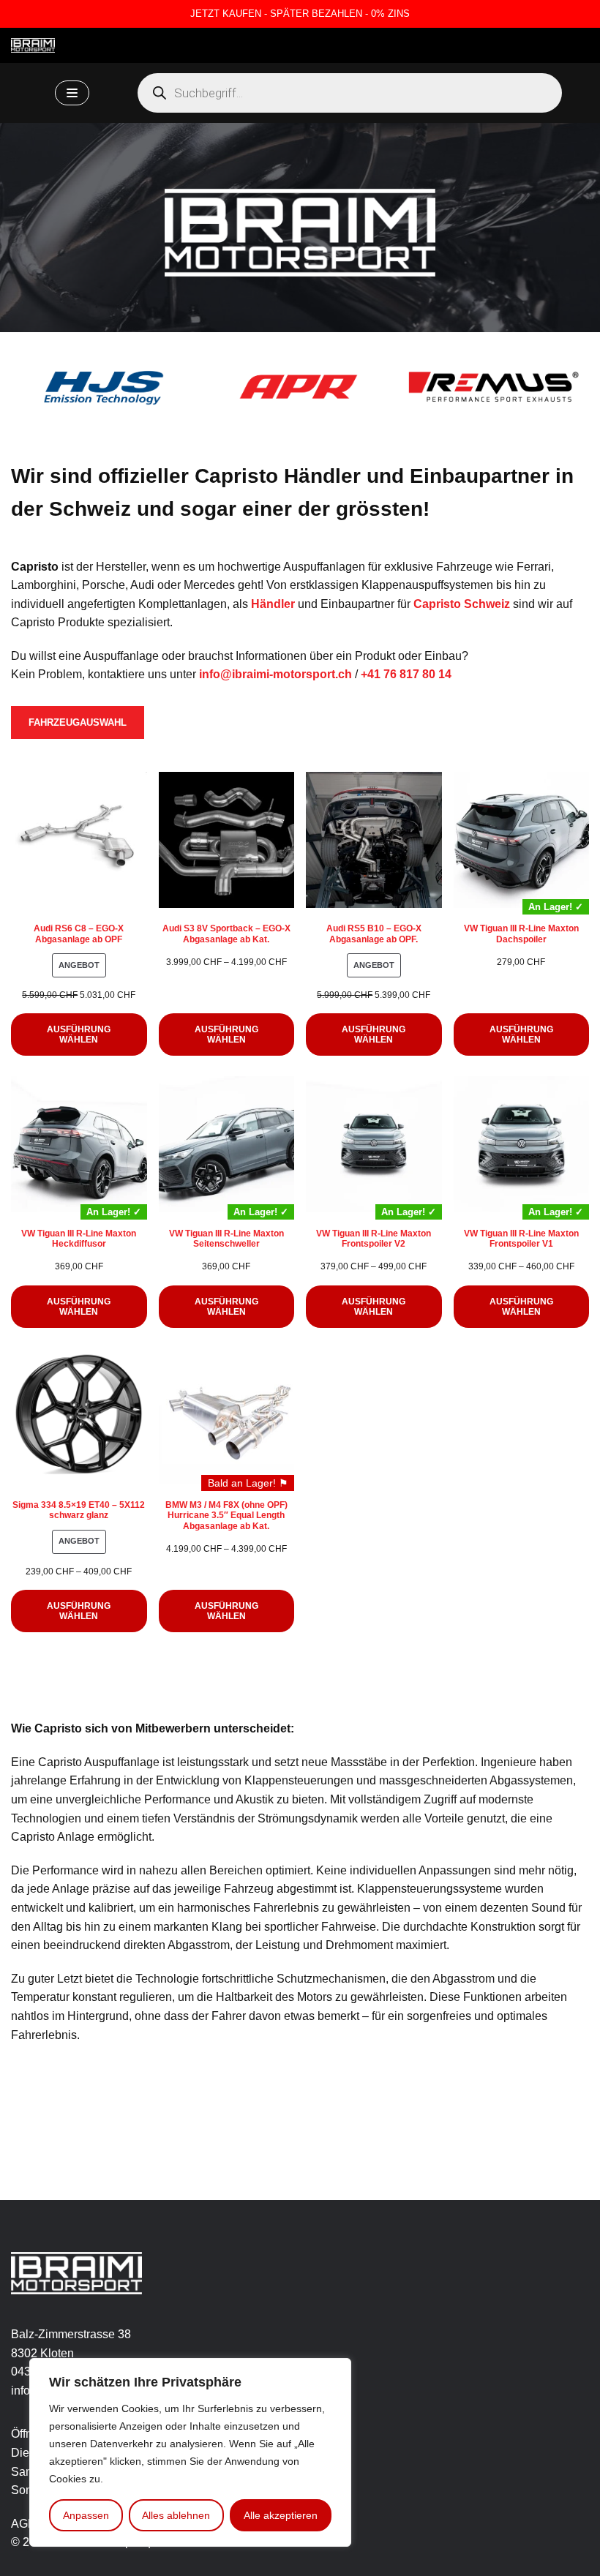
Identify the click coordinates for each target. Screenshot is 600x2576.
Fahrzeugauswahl (78, 722)
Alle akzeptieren (281, 2515)
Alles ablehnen (176, 2515)
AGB (23, 2524)
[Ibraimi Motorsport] (33, 45)
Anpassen (86, 2515)
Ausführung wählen (79, 1034)
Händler (273, 604)
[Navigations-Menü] (72, 93)
